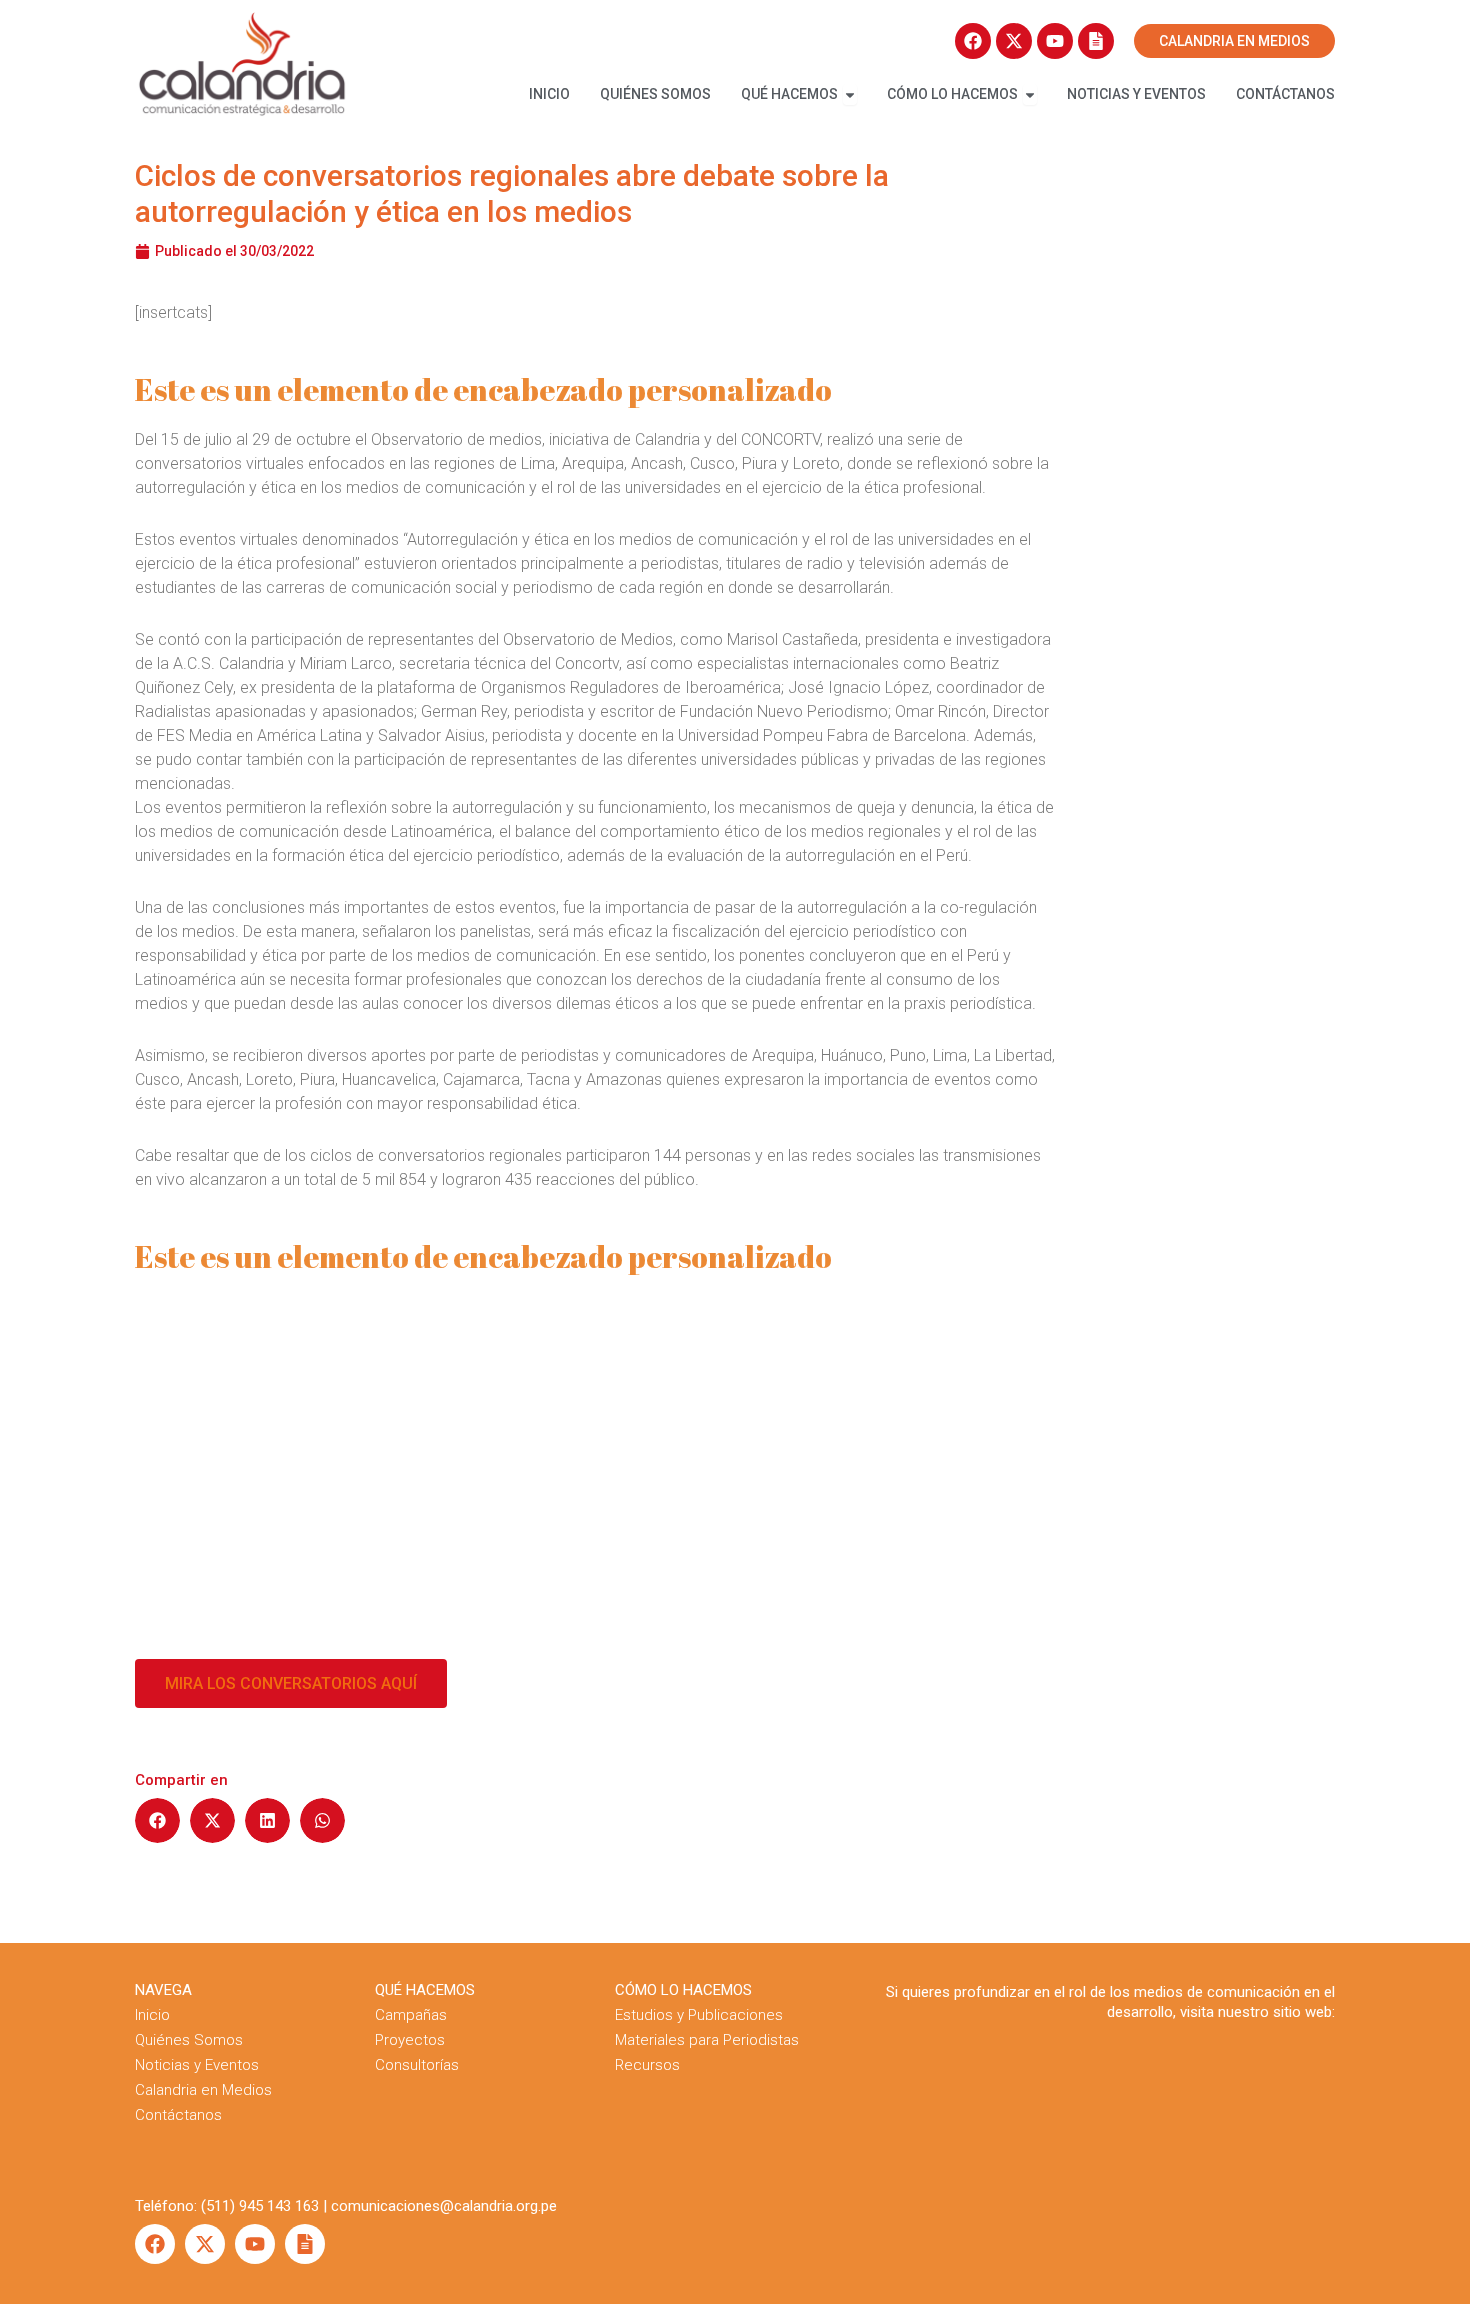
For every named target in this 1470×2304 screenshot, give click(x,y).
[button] (157, 1820)
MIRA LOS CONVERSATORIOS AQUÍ (291, 1683)
